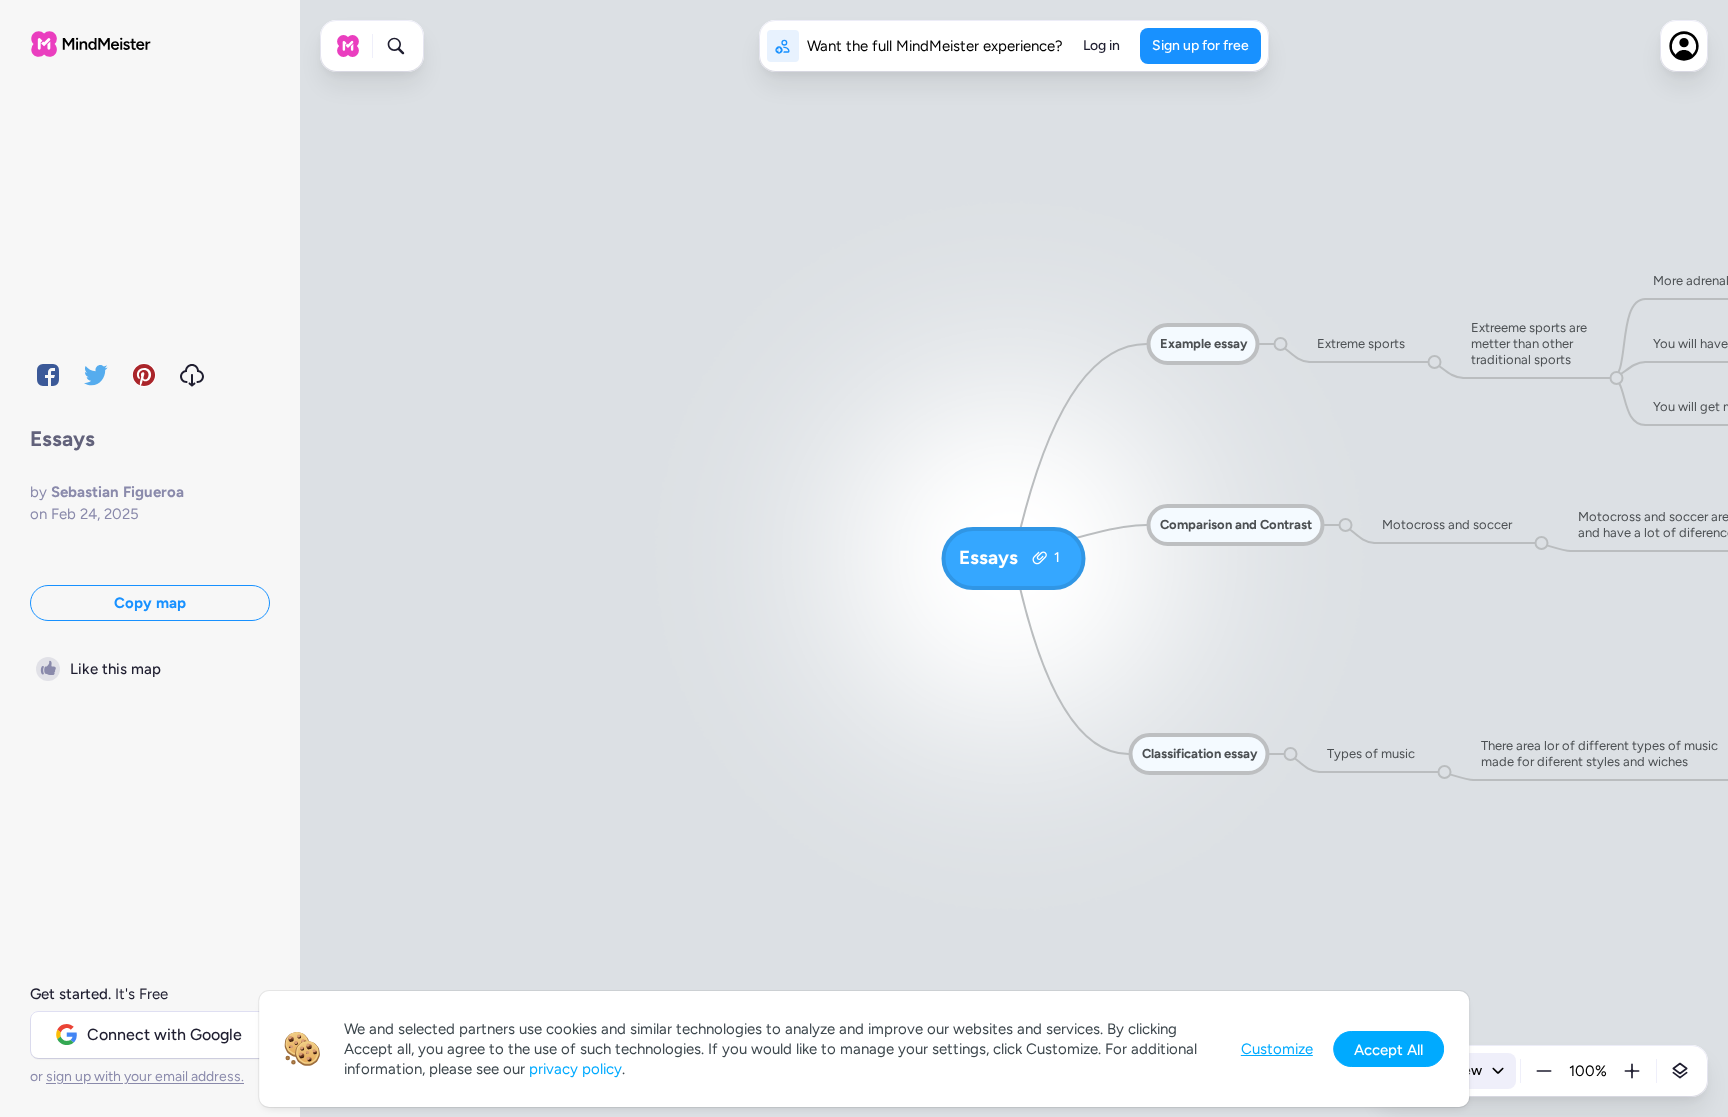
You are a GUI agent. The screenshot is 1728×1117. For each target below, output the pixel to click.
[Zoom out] (1544, 1071)
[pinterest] (144, 375)
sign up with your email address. (145, 1076)
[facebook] (48, 375)
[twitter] (96, 375)
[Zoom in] (1632, 1071)
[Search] (396, 46)
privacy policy (575, 1069)
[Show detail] (1680, 1071)
